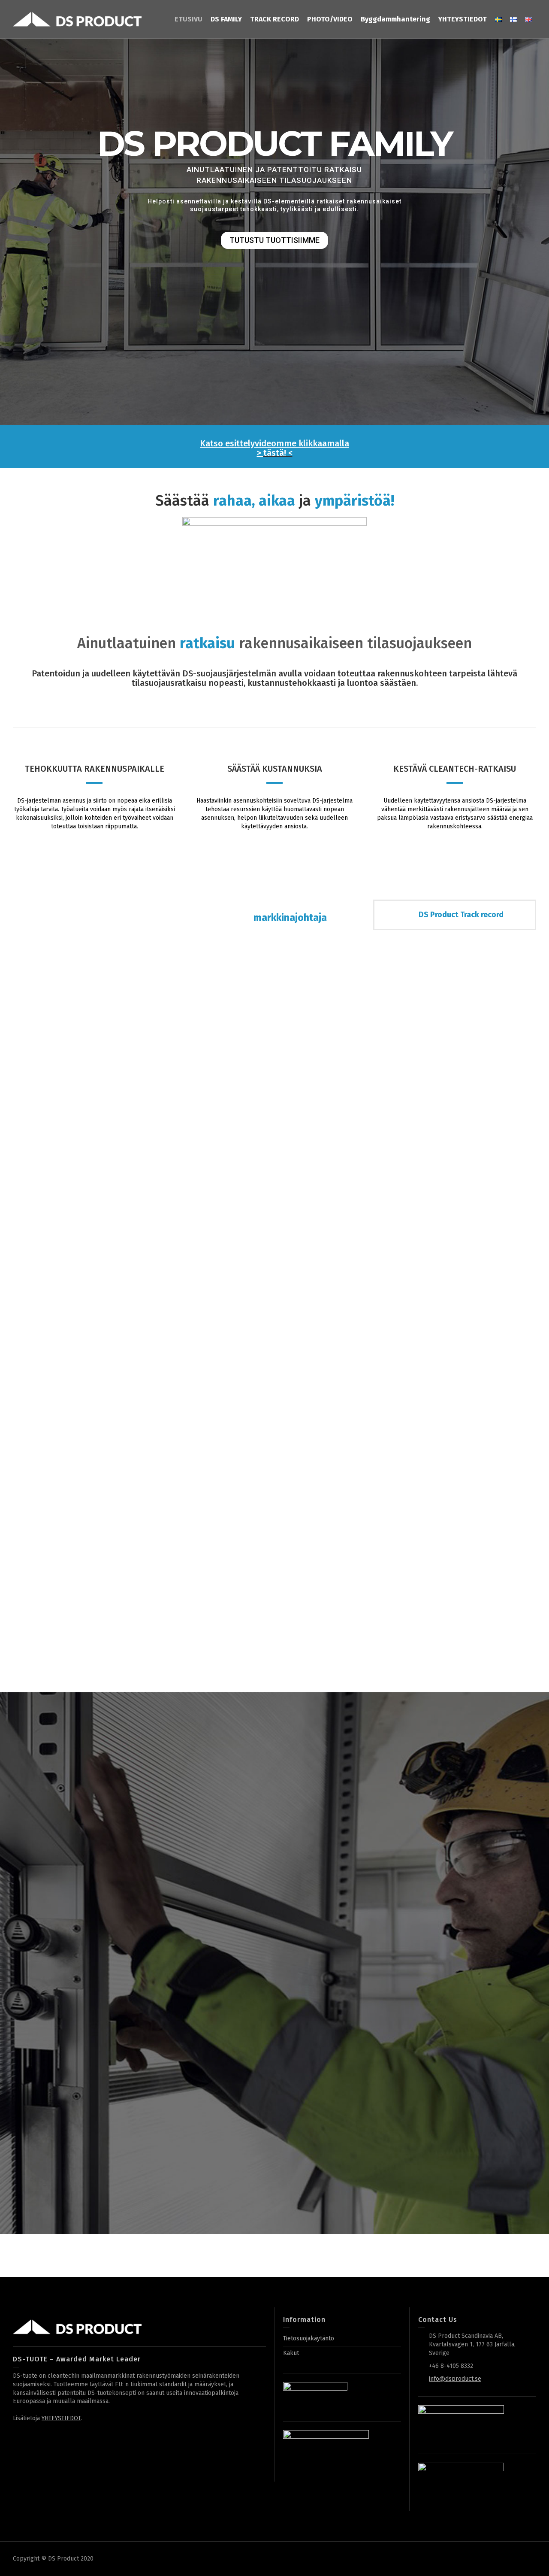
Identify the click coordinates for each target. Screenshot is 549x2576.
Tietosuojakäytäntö (309, 2338)
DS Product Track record (461, 915)
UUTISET (169, 2151)
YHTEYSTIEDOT (61, 2418)
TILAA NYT (85, 2152)
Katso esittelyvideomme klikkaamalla (274, 443)
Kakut (291, 2353)
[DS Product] (77, 19)
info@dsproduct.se (455, 2379)
